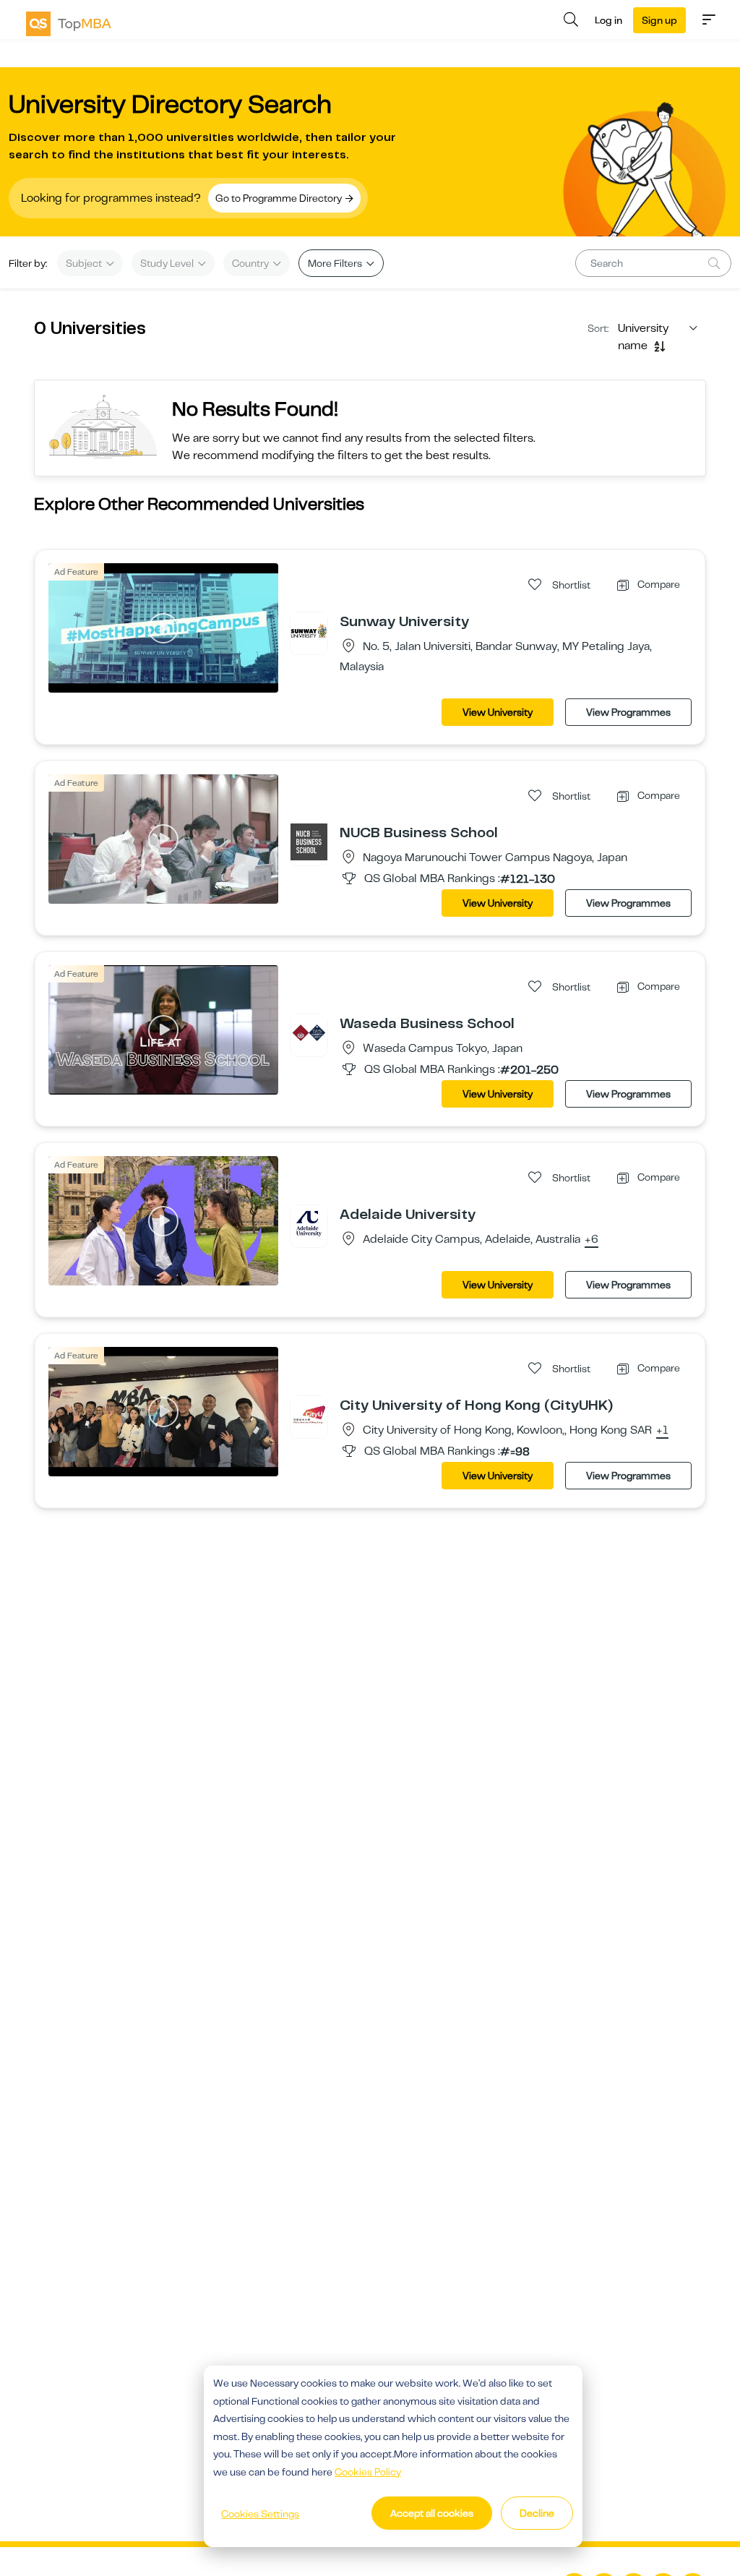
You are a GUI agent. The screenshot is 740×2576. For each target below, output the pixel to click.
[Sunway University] (309, 630)
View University (498, 712)
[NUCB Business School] (309, 842)
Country (251, 263)
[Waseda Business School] (309, 1032)
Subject (85, 263)
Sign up (659, 20)
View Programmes (628, 712)
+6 (591, 1240)
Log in (608, 20)
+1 (662, 1431)
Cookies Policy (368, 2472)
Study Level (168, 263)
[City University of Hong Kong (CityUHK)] (309, 1414)
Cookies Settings (260, 2514)
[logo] (69, 24)
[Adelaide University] (309, 1223)
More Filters (336, 263)
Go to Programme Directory (280, 198)
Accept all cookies (432, 2513)
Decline (537, 2513)
